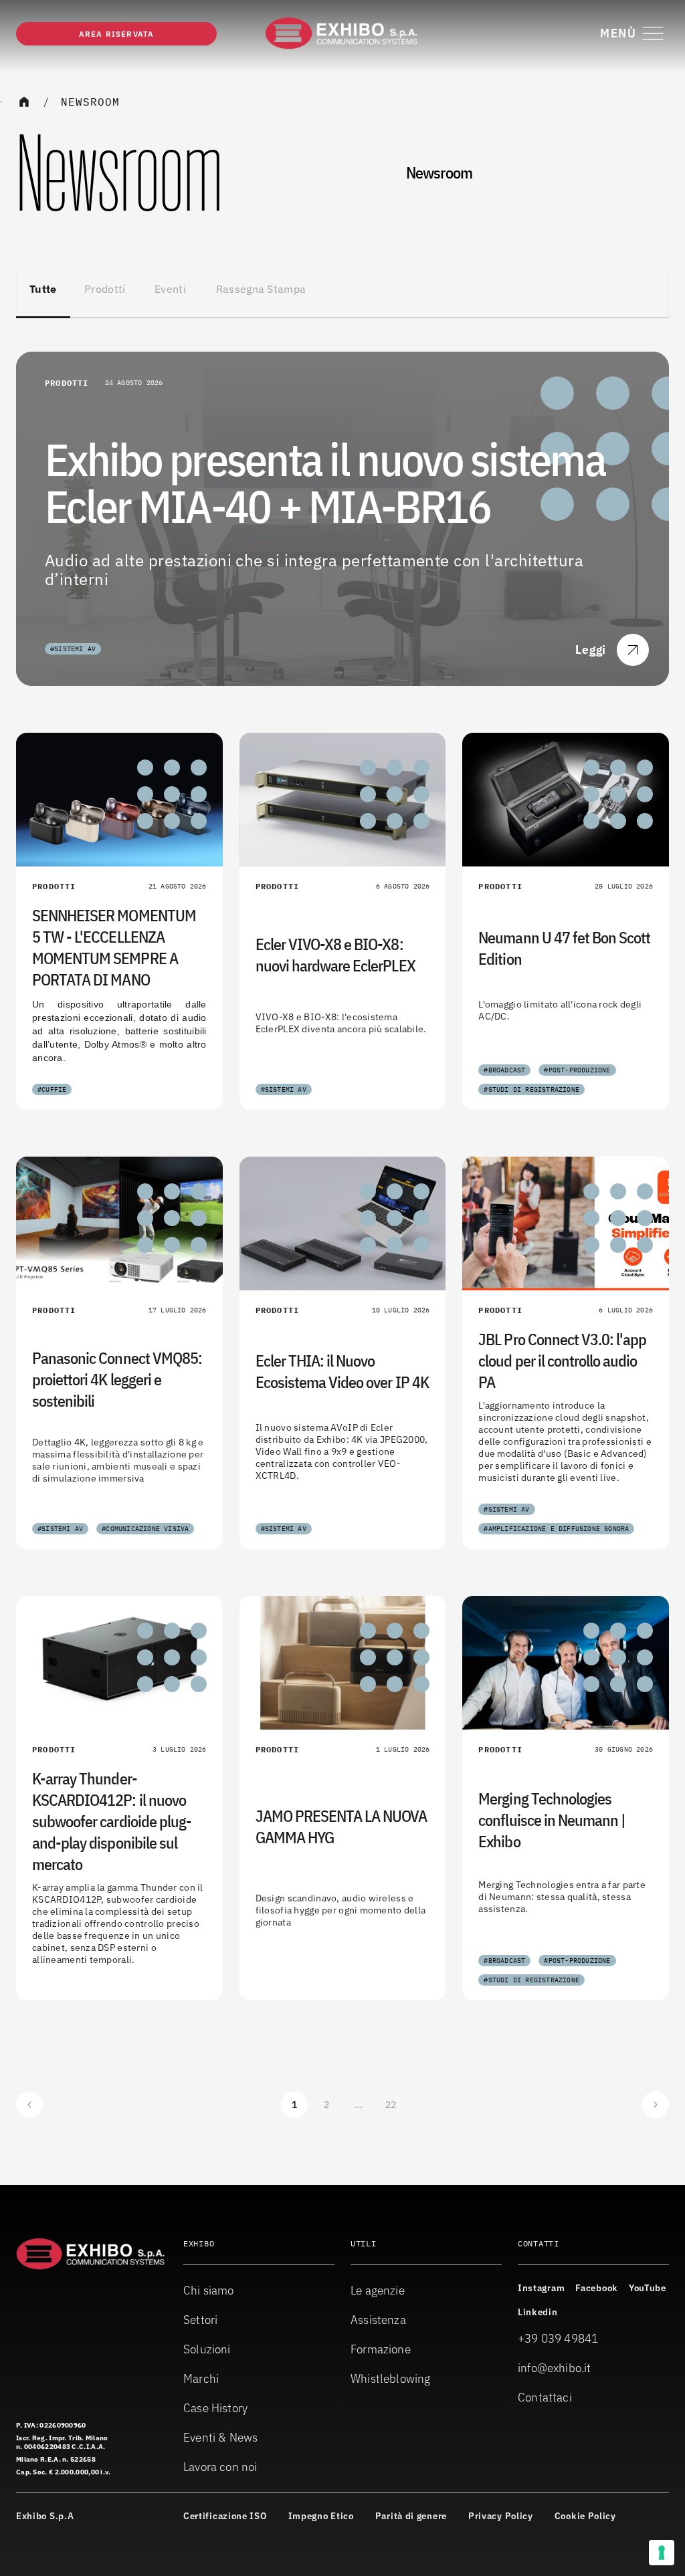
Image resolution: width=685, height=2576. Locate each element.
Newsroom (90, 102)
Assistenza (378, 2320)
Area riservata (117, 34)
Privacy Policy (501, 2516)
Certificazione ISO (225, 2516)
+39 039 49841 (558, 2338)
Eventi (170, 289)
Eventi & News (220, 2437)
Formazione (381, 2349)
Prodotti (105, 289)
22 (391, 2105)
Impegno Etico (321, 2516)
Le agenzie (378, 2290)
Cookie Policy (585, 2516)
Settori (200, 2320)
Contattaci (545, 2397)
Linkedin (538, 2312)
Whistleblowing (391, 2378)
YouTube (648, 2288)
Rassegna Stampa (261, 289)
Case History (215, 2408)
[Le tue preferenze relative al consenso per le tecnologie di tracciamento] (662, 2553)
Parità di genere (411, 2516)
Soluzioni (207, 2349)
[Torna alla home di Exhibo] (342, 33)
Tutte (43, 289)
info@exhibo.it (555, 2368)
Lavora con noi (220, 2467)
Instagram (541, 2288)
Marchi (201, 2378)
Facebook (597, 2288)
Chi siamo (209, 2290)
